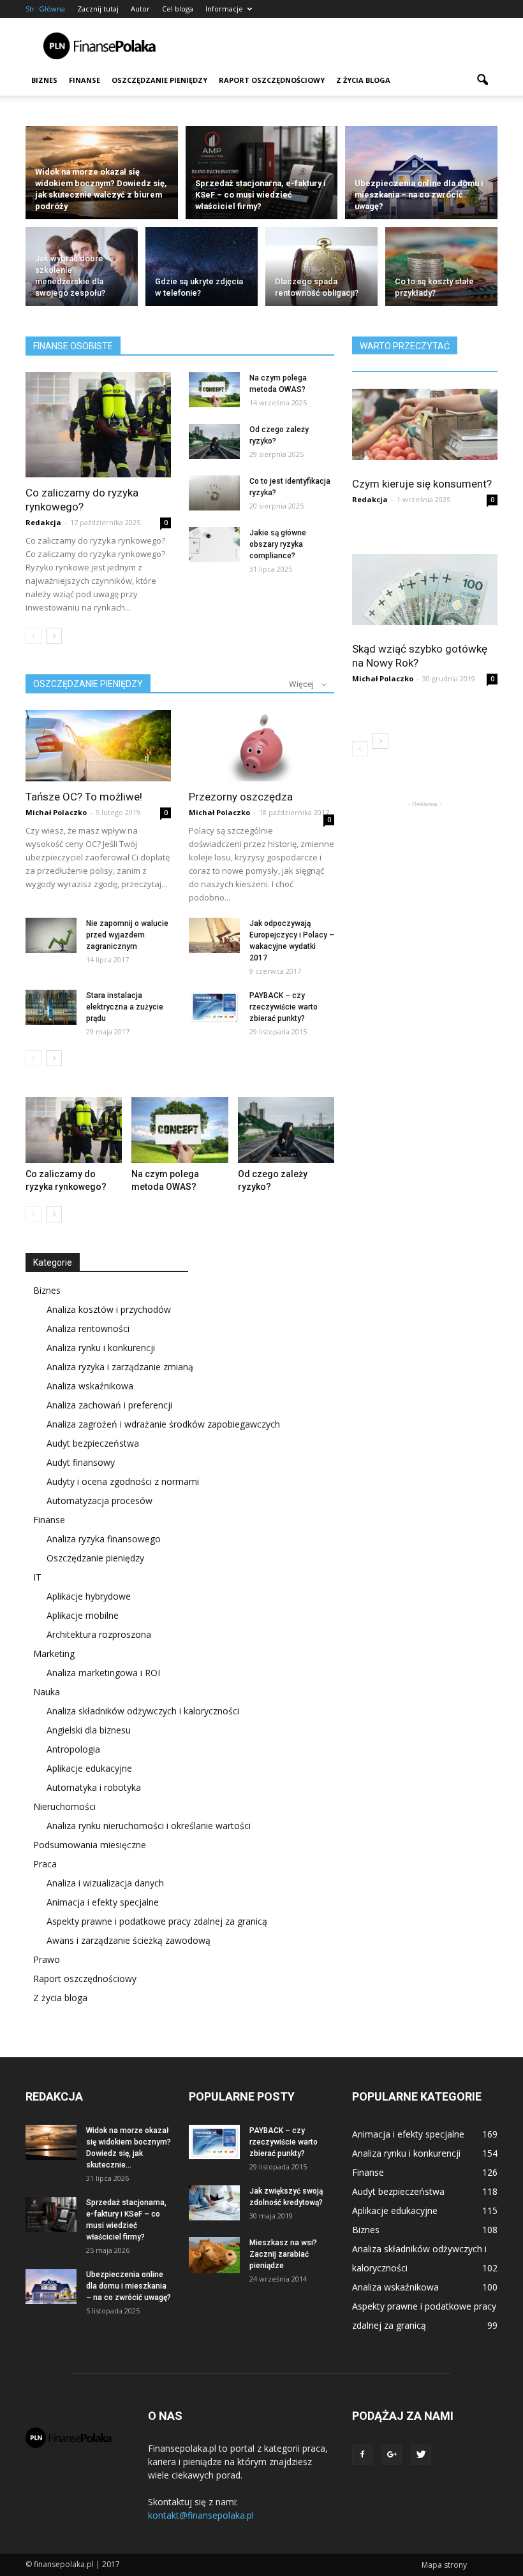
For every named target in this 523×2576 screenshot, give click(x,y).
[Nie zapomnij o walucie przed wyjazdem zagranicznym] (51, 935)
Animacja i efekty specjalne (103, 1902)
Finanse (85, 80)
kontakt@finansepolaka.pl (201, 2515)
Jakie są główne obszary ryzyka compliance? (278, 544)
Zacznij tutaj (98, 9)
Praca (45, 1864)
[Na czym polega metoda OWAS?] (214, 390)
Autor (140, 9)
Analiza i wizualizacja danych (105, 1883)
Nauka (47, 1692)
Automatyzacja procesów (99, 1501)
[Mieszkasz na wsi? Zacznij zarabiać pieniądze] (214, 2255)
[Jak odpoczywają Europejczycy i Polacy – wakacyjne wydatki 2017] (214, 935)
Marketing (54, 1653)
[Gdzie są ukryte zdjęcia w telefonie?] (202, 269)
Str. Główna (45, 9)
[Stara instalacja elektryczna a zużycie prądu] (51, 1007)
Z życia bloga (363, 80)
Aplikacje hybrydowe (89, 1596)
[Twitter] (421, 2455)
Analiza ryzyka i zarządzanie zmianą (120, 1367)
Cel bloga (178, 9)
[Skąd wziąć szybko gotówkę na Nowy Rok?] (425, 590)
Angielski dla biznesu (89, 1730)
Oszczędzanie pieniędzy (159, 80)
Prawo (47, 1959)
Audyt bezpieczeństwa (93, 1443)
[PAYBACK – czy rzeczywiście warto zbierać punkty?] (214, 1007)
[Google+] (392, 2455)
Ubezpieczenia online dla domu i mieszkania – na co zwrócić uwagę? (129, 2286)
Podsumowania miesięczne (90, 1845)
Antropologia (73, 1749)
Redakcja (43, 522)
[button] (482, 80)
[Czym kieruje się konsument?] (425, 424)
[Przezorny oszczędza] (261, 746)
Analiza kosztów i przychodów (109, 1309)
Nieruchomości (64, 1806)
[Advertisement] (348, 46)
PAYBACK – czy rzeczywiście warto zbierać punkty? (284, 1007)
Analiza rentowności (88, 1328)
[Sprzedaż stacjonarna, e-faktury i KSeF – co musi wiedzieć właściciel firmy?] (262, 173)
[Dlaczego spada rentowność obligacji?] (321, 269)
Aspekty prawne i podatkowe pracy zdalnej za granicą (157, 1921)
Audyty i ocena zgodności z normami (123, 1481)
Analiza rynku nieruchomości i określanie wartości (149, 1826)
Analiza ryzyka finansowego (104, 1539)
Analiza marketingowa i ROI (103, 1673)
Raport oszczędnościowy (272, 80)
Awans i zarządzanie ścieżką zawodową (129, 1940)
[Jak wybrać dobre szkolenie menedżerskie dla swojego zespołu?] (82, 269)
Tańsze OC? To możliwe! (84, 797)
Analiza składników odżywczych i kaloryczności (143, 1711)
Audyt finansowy (81, 1462)
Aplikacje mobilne (83, 1615)
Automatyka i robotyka (94, 1787)
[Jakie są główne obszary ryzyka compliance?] (214, 545)
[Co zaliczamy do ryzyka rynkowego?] (98, 425)
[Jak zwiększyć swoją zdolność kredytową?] (214, 2203)
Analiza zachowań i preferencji (109, 1405)
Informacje (224, 9)
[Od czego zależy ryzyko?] (214, 441)
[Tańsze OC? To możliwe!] (98, 746)
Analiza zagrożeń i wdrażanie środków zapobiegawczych (163, 1424)
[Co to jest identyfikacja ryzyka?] (214, 493)
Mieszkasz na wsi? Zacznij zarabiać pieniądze (283, 2254)
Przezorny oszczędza (241, 797)
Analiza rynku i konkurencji (101, 1348)
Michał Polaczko (56, 812)
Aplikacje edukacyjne (89, 1768)
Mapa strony (444, 2565)
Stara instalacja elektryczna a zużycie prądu (125, 1007)
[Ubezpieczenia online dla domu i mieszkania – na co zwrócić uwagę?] (421, 173)
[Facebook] (362, 2455)
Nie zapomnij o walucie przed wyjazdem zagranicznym (127, 935)
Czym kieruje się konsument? (422, 484)
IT (37, 1577)
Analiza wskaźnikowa (90, 1386)
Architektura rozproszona (99, 1634)
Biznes (44, 80)
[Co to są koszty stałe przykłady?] (441, 269)
